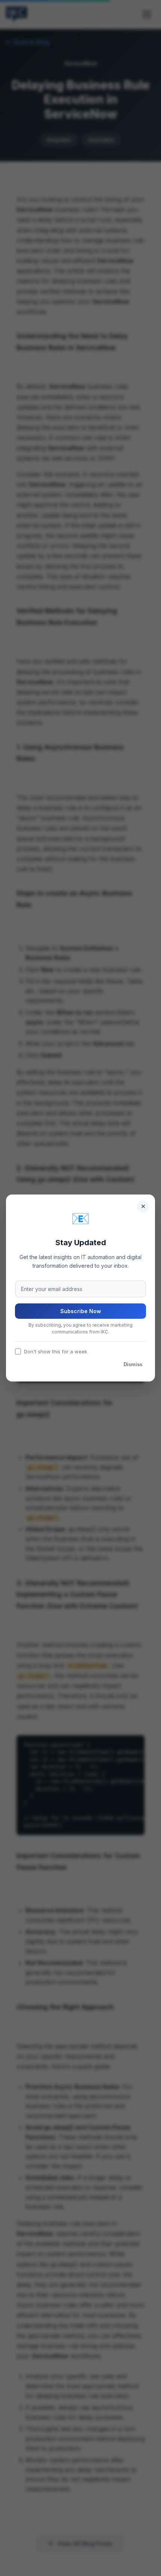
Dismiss (133, 1364)
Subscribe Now (81, 1311)
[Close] (143, 1207)
